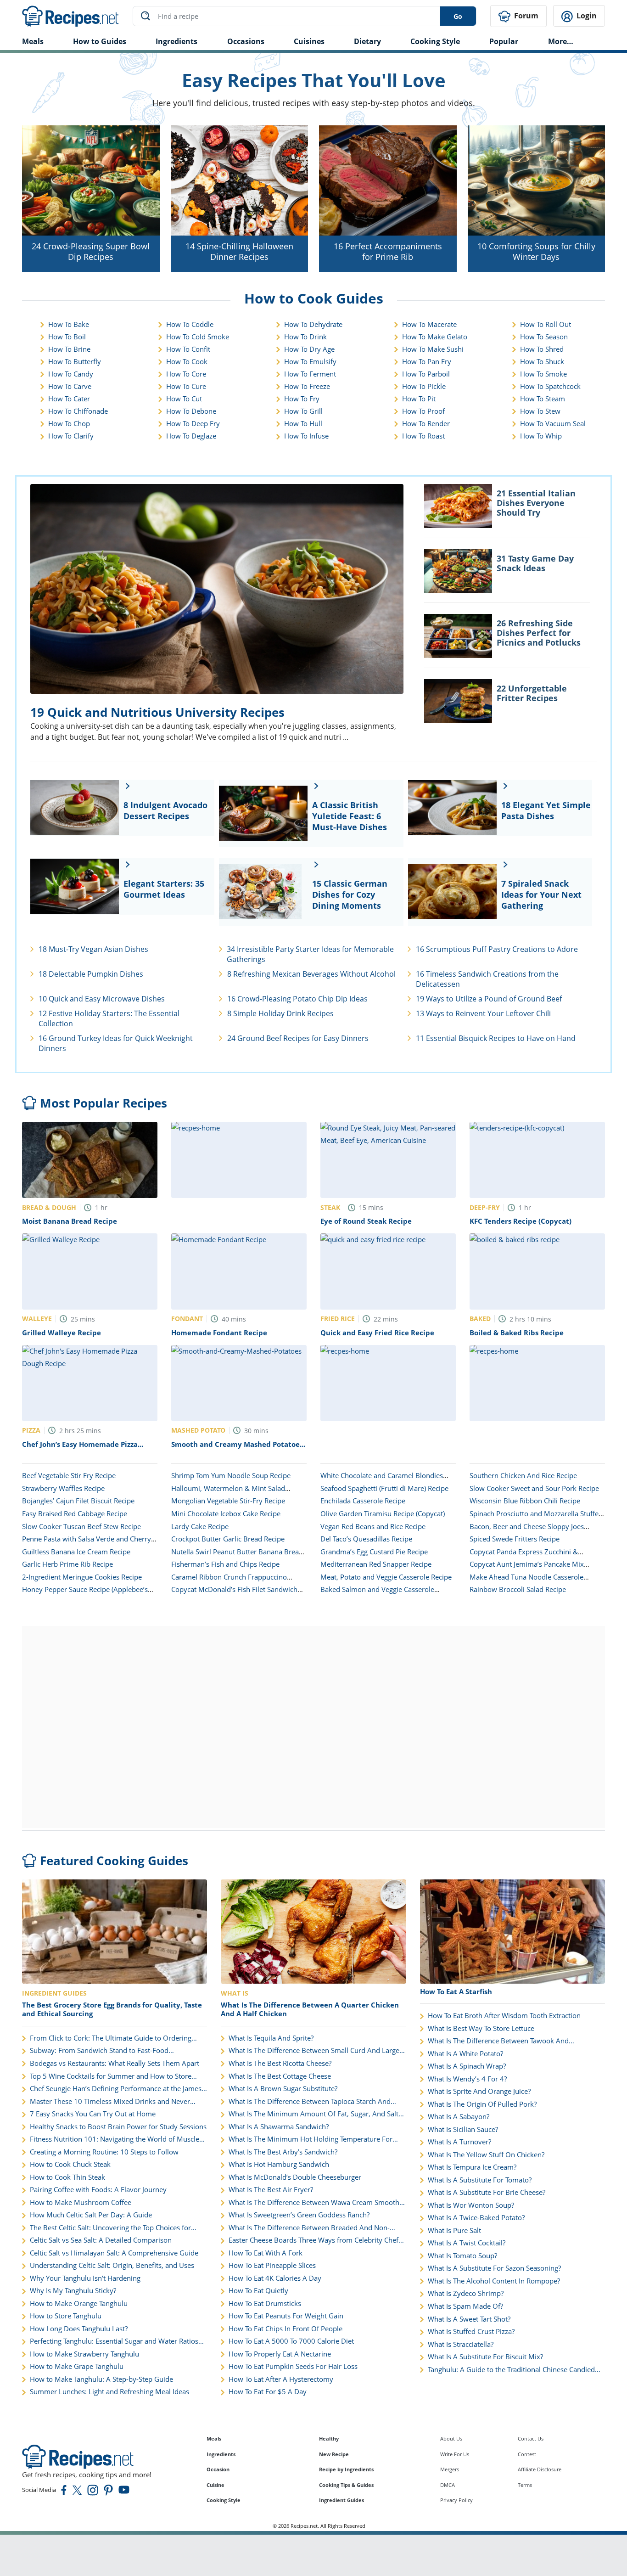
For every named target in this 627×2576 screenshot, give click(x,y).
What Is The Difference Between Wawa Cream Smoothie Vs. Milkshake (317, 2203)
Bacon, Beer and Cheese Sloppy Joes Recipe (527, 1531)
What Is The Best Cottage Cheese (280, 2076)
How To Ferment (310, 374)
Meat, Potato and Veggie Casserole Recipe (386, 1577)
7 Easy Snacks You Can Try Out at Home (93, 2114)
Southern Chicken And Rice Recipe (523, 1475)
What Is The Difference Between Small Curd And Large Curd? (314, 2051)
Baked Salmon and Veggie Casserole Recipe (377, 1594)
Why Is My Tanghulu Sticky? (73, 2291)
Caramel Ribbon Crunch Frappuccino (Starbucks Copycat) (229, 1581)
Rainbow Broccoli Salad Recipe (518, 1589)
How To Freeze (307, 386)
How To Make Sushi (433, 349)
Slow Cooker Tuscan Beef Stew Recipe (81, 1526)
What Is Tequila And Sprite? (271, 2038)
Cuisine (216, 2485)
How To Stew (540, 411)
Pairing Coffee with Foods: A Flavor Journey (98, 2190)
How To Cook (187, 361)
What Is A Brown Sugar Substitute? (283, 2089)
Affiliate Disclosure (540, 2469)
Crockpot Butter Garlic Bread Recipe (228, 1539)
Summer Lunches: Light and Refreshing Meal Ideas (109, 2392)
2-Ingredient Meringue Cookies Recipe (82, 1577)
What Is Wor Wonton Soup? (471, 2205)
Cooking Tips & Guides (346, 2485)
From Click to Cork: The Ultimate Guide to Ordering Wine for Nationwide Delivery (111, 2038)
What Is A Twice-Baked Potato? (476, 2218)
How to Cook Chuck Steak (70, 2164)
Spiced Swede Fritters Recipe (515, 1539)
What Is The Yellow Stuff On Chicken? (486, 2155)
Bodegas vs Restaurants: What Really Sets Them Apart (115, 2063)
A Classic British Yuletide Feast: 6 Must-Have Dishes (350, 816)
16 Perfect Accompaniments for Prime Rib (388, 251)
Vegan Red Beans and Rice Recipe (373, 1526)
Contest (527, 2454)
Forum (525, 16)
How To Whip (541, 436)
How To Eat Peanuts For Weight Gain (286, 2316)
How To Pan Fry (427, 361)
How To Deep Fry (193, 423)
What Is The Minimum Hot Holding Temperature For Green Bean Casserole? (311, 2139)
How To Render (426, 423)
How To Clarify (71, 436)
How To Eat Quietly (258, 2291)
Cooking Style (224, 2500)
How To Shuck (542, 361)
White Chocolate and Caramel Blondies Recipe (382, 1480)
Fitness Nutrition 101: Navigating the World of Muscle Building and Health (115, 2139)
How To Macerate (429, 324)
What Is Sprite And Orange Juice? (479, 2091)
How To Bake (69, 324)
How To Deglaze (191, 436)
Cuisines (309, 41)
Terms (525, 2485)
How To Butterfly (75, 361)
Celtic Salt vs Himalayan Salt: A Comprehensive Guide (114, 2253)
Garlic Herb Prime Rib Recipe (67, 1564)
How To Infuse (306, 436)
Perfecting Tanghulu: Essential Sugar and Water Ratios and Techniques (114, 2341)
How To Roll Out (546, 324)
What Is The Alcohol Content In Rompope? (494, 2281)
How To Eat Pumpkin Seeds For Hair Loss (293, 2366)
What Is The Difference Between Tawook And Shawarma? (498, 2041)
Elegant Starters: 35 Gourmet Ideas (164, 889)
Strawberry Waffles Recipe (63, 1488)
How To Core (186, 374)
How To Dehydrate (313, 324)
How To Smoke (543, 374)
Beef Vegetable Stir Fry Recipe (69, 1475)
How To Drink (305, 337)
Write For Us (455, 2454)
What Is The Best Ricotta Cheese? (280, 2063)
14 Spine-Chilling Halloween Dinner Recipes (239, 251)
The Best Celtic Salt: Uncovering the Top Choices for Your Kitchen (110, 2228)
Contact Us (531, 2438)
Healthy (329, 2438)
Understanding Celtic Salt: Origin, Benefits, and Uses (112, 2265)
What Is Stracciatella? (461, 2344)
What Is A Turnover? (459, 2142)
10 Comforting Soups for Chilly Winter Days (536, 251)
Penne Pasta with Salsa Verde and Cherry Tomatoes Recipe (87, 1543)
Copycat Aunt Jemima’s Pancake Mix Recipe (527, 1569)
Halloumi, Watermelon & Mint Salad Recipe (228, 1493)
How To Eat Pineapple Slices (272, 2265)
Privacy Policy (456, 2500)
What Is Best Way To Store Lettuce (481, 2028)
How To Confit (188, 349)
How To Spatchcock (550, 386)
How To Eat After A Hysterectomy (281, 2379)
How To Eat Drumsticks (265, 2303)
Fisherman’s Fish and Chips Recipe (225, 1564)
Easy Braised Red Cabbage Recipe (75, 1513)
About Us (451, 2438)
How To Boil (67, 337)
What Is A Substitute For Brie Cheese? (487, 2192)
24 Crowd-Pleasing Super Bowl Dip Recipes (91, 251)
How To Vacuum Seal (553, 423)
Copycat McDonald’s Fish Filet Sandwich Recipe (234, 1594)
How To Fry (302, 399)
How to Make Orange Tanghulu (79, 2303)
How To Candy (71, 374)
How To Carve (70, 386)
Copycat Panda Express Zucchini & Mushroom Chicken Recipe (524, 1556)
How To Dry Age (309, 349)
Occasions (246, 41)
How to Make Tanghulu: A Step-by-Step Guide (101, 2379)
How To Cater (69, 399)
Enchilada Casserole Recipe (363, 1501)
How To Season (544, 337)
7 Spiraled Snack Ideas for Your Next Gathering (541, 894)
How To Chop (69, 423)
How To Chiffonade (78, 411)
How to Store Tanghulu (66, 2316)
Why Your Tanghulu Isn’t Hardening (85, 2278)
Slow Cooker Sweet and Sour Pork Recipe (534, 1488)
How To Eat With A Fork (266, 2253)
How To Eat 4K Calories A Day (275, 2278)
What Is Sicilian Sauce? (463, 2129)
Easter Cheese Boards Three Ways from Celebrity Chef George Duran (313, 2240)
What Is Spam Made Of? (465, 2306)
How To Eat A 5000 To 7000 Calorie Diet (291, 2341)
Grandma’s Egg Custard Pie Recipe (374, 1552)
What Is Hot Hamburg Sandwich (279, 2164)
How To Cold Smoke (198, 337)
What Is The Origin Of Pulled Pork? (482, 2104)
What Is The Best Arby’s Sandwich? (283, 2152)
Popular (504, 41)
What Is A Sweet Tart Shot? (469, 2319)
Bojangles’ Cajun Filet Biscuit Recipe (78, 1501)
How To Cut (184, 399)
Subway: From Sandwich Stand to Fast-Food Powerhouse (99, 2051)
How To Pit (419, 399)
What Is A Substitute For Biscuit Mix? (485, 2357)
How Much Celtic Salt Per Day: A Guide (91, 2215)
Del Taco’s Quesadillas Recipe (366, 1539)
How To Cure (186, 386)
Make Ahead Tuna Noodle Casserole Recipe (526, 1581)
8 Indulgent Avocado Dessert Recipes (165, 810)
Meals (214, 2438)
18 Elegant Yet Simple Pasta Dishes (546, 810)
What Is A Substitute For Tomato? (480, 2180)
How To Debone (191, 411)
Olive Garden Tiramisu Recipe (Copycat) (383, 1513)
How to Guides (100, 41)
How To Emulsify (310, 361)
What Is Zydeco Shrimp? (466, 2293)
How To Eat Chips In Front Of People (286, 2329)
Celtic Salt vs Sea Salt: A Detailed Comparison (101, 2240)
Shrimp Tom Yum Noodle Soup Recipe (231, 1475)
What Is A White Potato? (465, 2054)
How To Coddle (190, 324)
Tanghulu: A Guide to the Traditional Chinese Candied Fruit (511, 2370)
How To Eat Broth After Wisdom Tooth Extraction (504, 2016)
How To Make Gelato (435, 337)
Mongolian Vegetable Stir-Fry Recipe (228, 1501)
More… (561, 41)
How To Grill (303, 411)
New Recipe (334, 2454)
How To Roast (423, 436)
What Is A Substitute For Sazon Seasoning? (494, 2268)
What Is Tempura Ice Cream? (472, 2167)
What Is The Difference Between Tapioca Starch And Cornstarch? (310, 2102)
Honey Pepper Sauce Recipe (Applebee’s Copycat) (85, 1594)
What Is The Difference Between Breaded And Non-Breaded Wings (309, 2228)
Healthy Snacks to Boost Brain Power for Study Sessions (118, 2127)
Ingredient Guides (341, 2500)
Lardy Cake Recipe (200, 1526)
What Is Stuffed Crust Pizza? (471, 2331)
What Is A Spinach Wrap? (467, 2066)
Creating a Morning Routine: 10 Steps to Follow (104, 2152)
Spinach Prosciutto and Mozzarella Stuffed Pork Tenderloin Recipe (536, 1518)
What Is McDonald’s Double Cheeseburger (295, 2177)
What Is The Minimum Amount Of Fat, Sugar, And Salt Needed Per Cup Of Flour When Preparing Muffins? (313, 2114)
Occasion (218, 2469)
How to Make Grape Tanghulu (77, 2366)
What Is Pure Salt (454, 2230)
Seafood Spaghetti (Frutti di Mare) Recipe (384, 1488)
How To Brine (69, 349)
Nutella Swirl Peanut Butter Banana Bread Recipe (237, 1556)
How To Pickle (424, 386)
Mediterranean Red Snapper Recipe (376, 1564)
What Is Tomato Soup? (462, 2256)
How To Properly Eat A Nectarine (280, 2354)
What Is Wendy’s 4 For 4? (467, 2079)
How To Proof (423, 411)
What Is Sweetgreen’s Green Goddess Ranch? (299, 2215)
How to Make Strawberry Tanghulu (84, 2354)
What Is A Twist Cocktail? (467, 2243)
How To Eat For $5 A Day (268, 2392)
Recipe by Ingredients (346, 2469)
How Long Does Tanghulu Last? (79, 2329)
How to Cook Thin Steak (67, 2177)
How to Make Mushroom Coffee (81, 2202)
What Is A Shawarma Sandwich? (279, 2127)
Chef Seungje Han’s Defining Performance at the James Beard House (116, 2089)
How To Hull (303, 423)
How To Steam (543, 399)
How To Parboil (426, 374)
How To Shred (542, 349)
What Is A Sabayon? (459, 2117)
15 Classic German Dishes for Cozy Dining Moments (350, 894)
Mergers (450, 2469)
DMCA (448, 2485)
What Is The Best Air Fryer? (271, 2190)
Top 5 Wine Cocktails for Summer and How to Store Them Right (111, 2076)
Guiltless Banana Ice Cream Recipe (76, 1552)
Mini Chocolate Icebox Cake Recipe (226, 1513)
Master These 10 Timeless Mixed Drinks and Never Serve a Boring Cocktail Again (110, 2102)
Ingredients (176, 41)
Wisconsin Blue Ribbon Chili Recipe (525, 1501)
